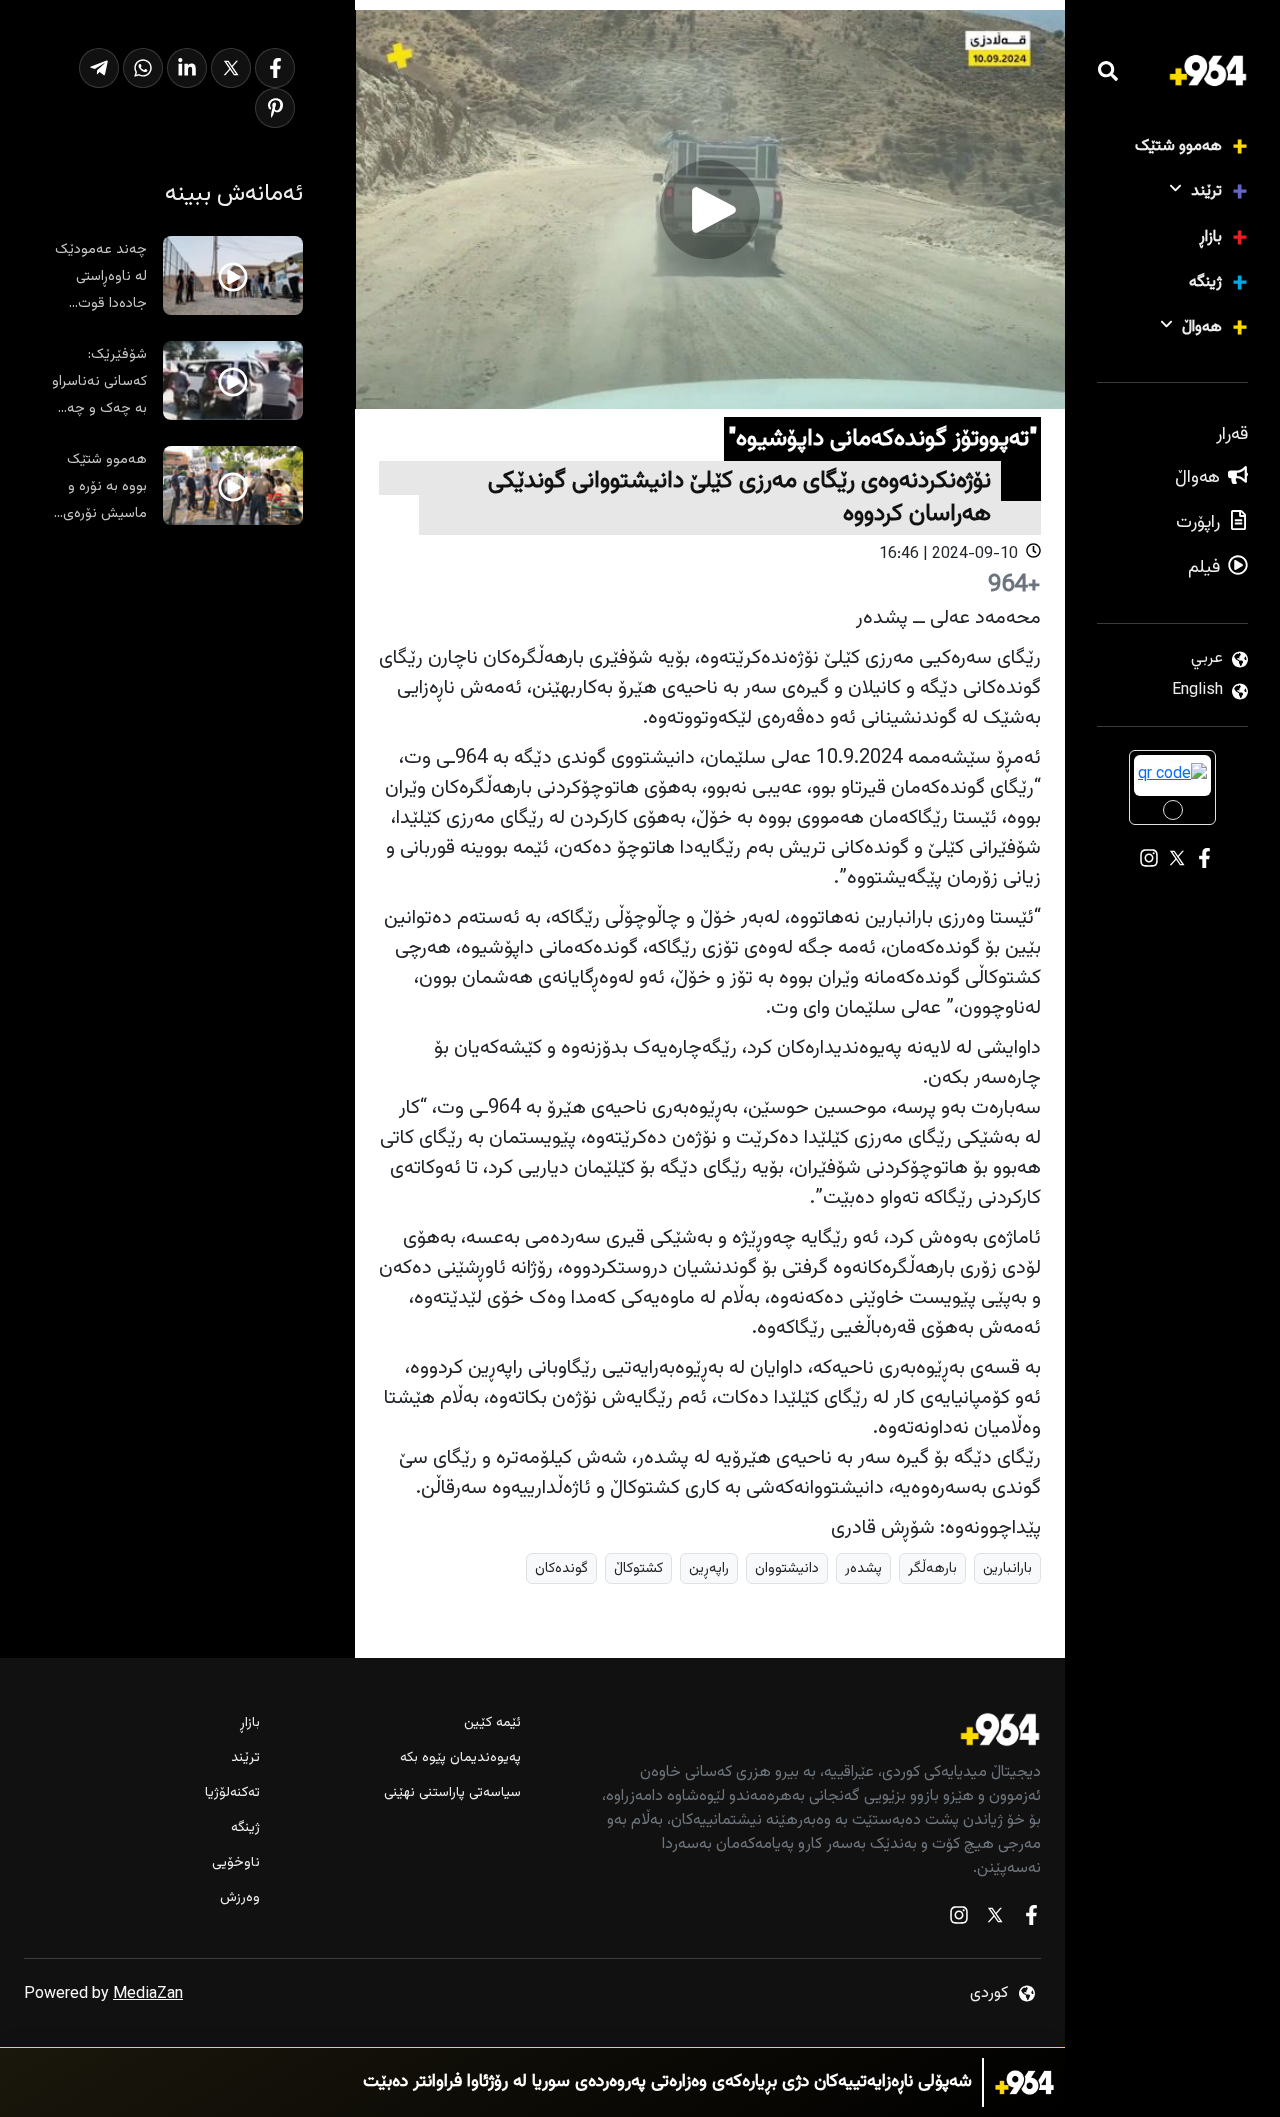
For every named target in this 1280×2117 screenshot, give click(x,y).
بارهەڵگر (932, 1568)
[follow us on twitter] (995, 1919)
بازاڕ (1210, 237)
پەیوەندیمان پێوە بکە (460, 1758)
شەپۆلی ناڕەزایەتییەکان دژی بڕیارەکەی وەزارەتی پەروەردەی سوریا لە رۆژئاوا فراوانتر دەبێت (667, 2082)
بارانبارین (1007, 1568)
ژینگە (1205, 282)
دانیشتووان (787, 1568)
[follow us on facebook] (1031, 1919)
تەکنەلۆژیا (232, 1793)
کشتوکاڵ (638, 1568)
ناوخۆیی (236, 1863)
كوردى (989, 1993)
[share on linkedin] (187, 68)
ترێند (1206, 191)
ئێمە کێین (492, 1723)
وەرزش (240, 1898)
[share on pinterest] (275, 108)
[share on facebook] (275, 68)
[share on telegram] (99, 68)
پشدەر (863, 1568)
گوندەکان (561, 1568)
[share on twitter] (231, 68)
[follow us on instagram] (959, 1919)
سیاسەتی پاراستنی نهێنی (452, 1793)
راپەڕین (709, 1568)
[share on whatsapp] (143, 68)
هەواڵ (1202, 327)
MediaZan (148, 1994)
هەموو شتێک (1178, 146)
